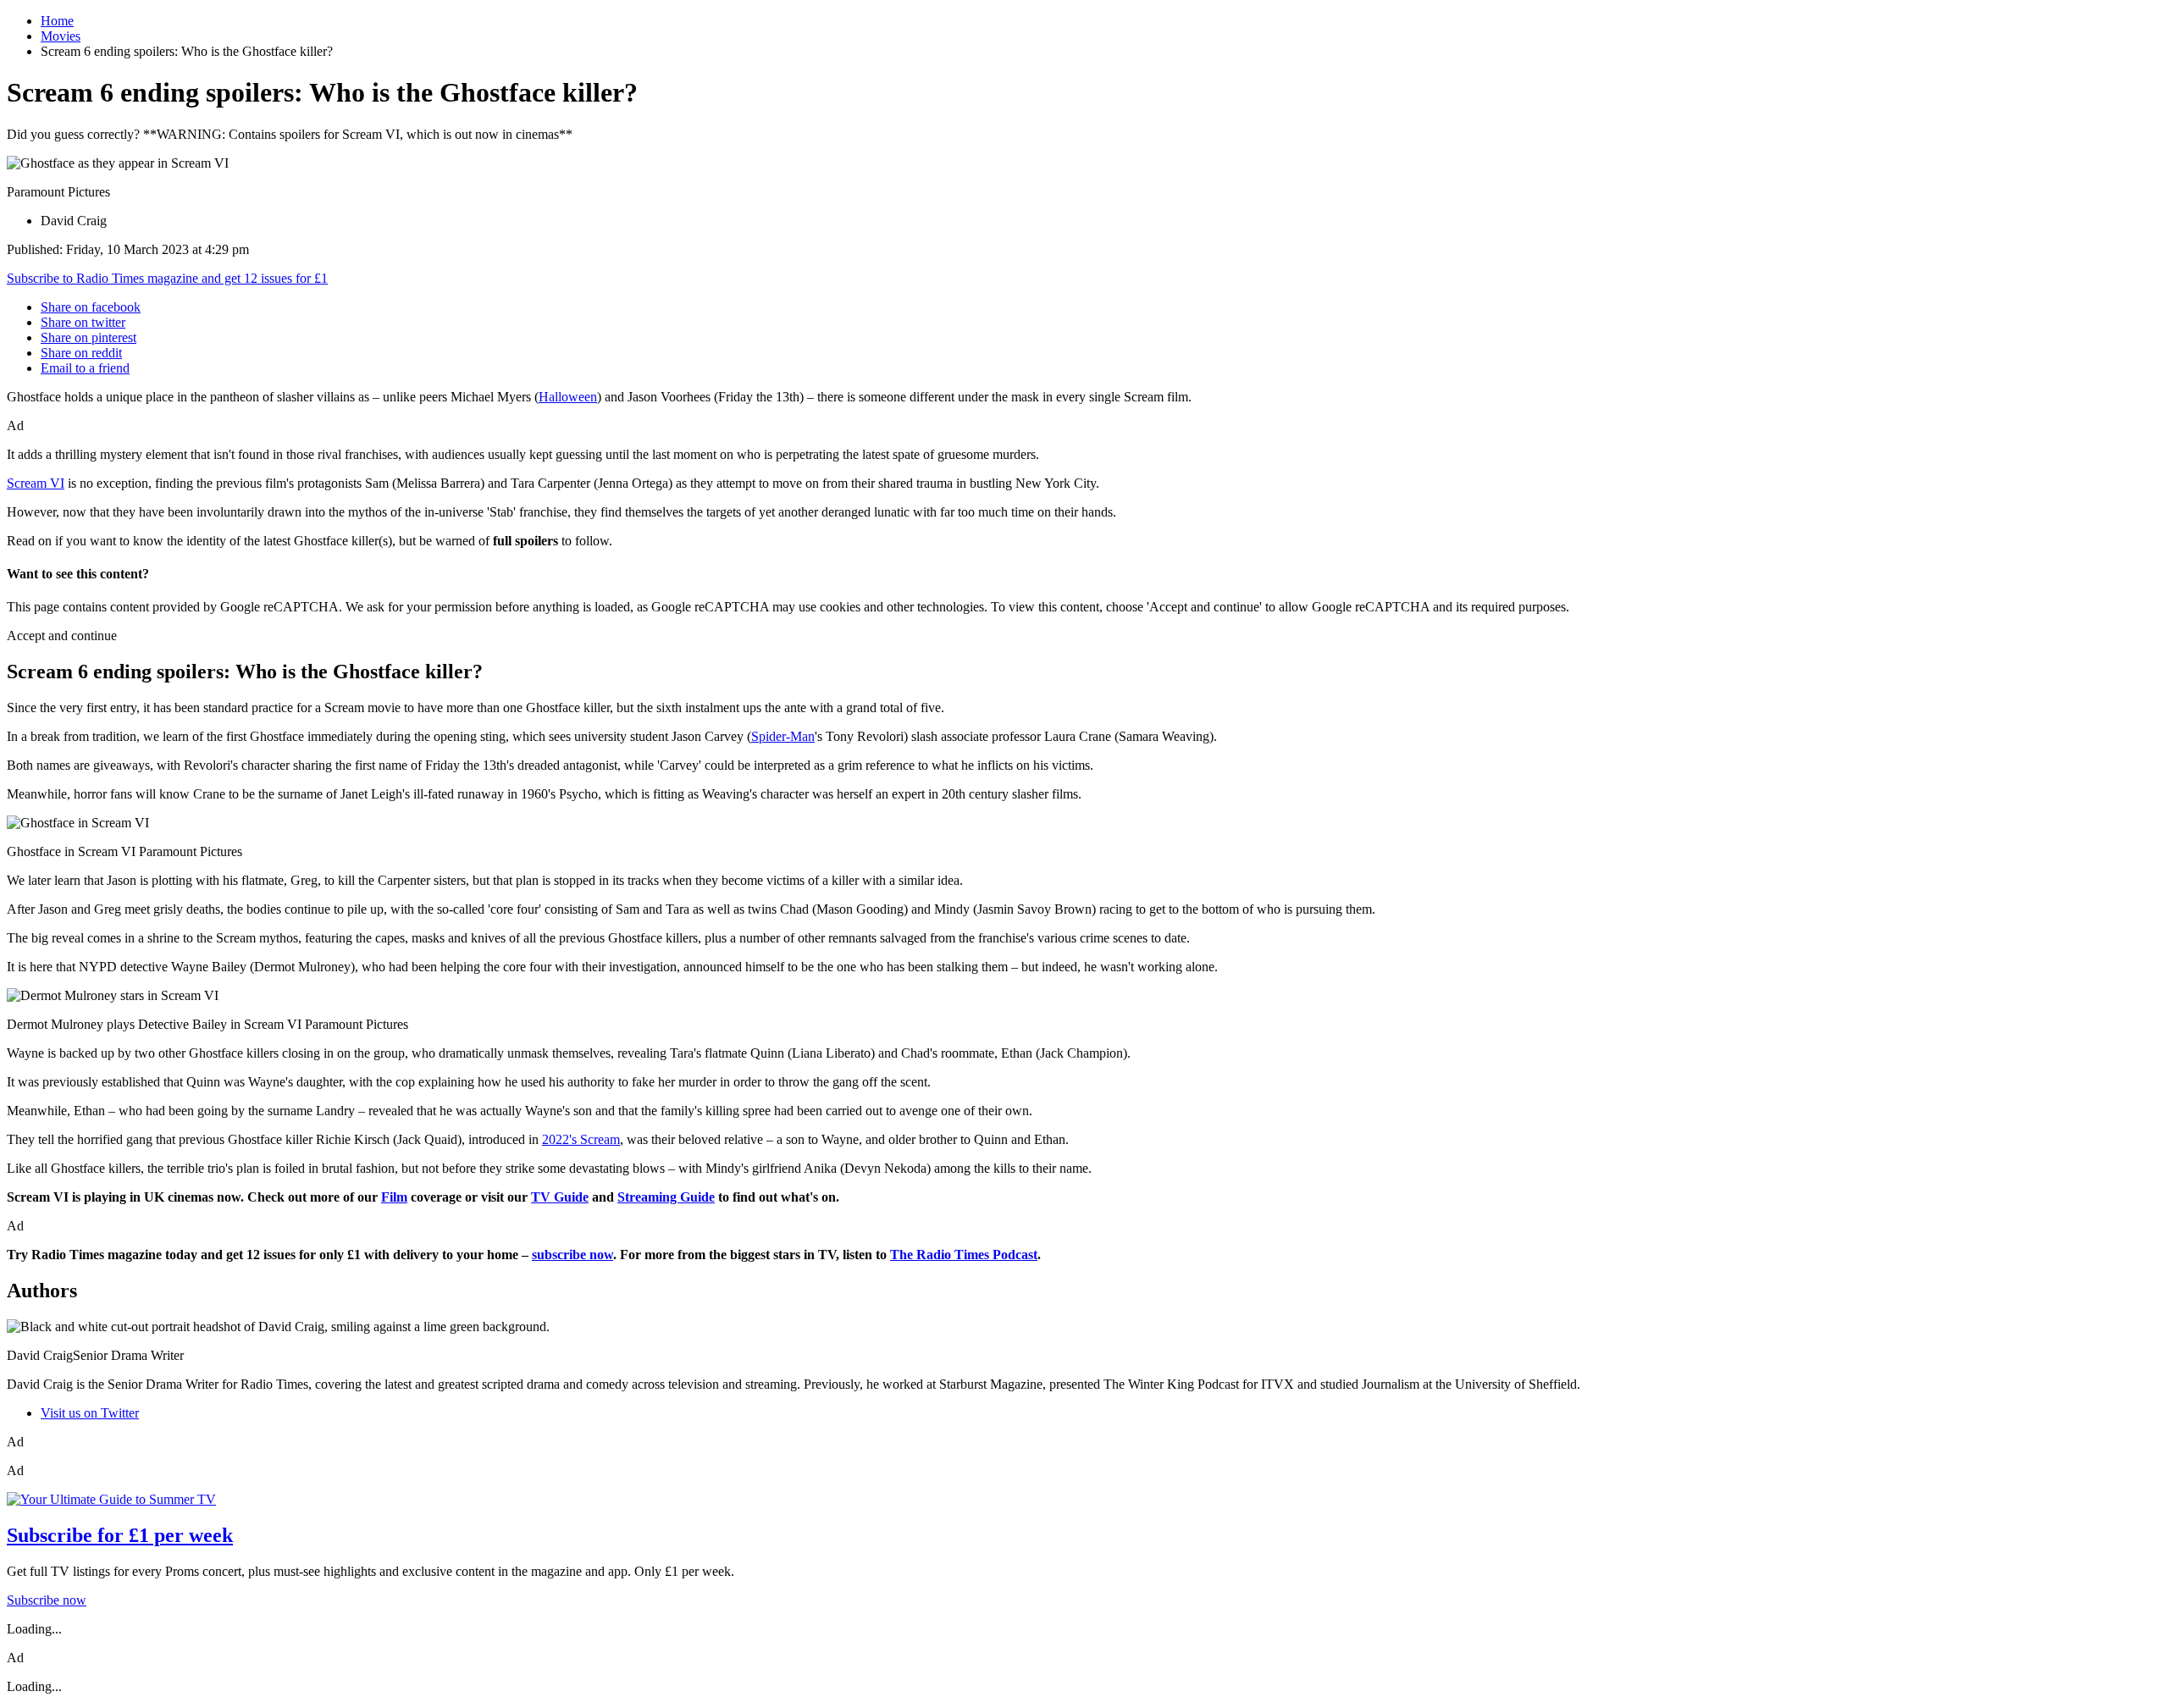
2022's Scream (581, 1139)
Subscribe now (47, 1600)
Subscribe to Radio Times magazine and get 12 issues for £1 (167, 278)
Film (394, 1197)
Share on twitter (83, 322)
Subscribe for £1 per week (120, 1535)
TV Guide (560, 1197)
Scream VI (36, 483)
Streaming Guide (666, 1197)
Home (57, 21)
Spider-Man (783, 736)
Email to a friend (85, 368)
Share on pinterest (88, 337)
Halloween (568, 397)
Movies (61, 36)
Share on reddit (81, 353)
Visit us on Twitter (90, 1413)
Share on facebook (91, 307)
